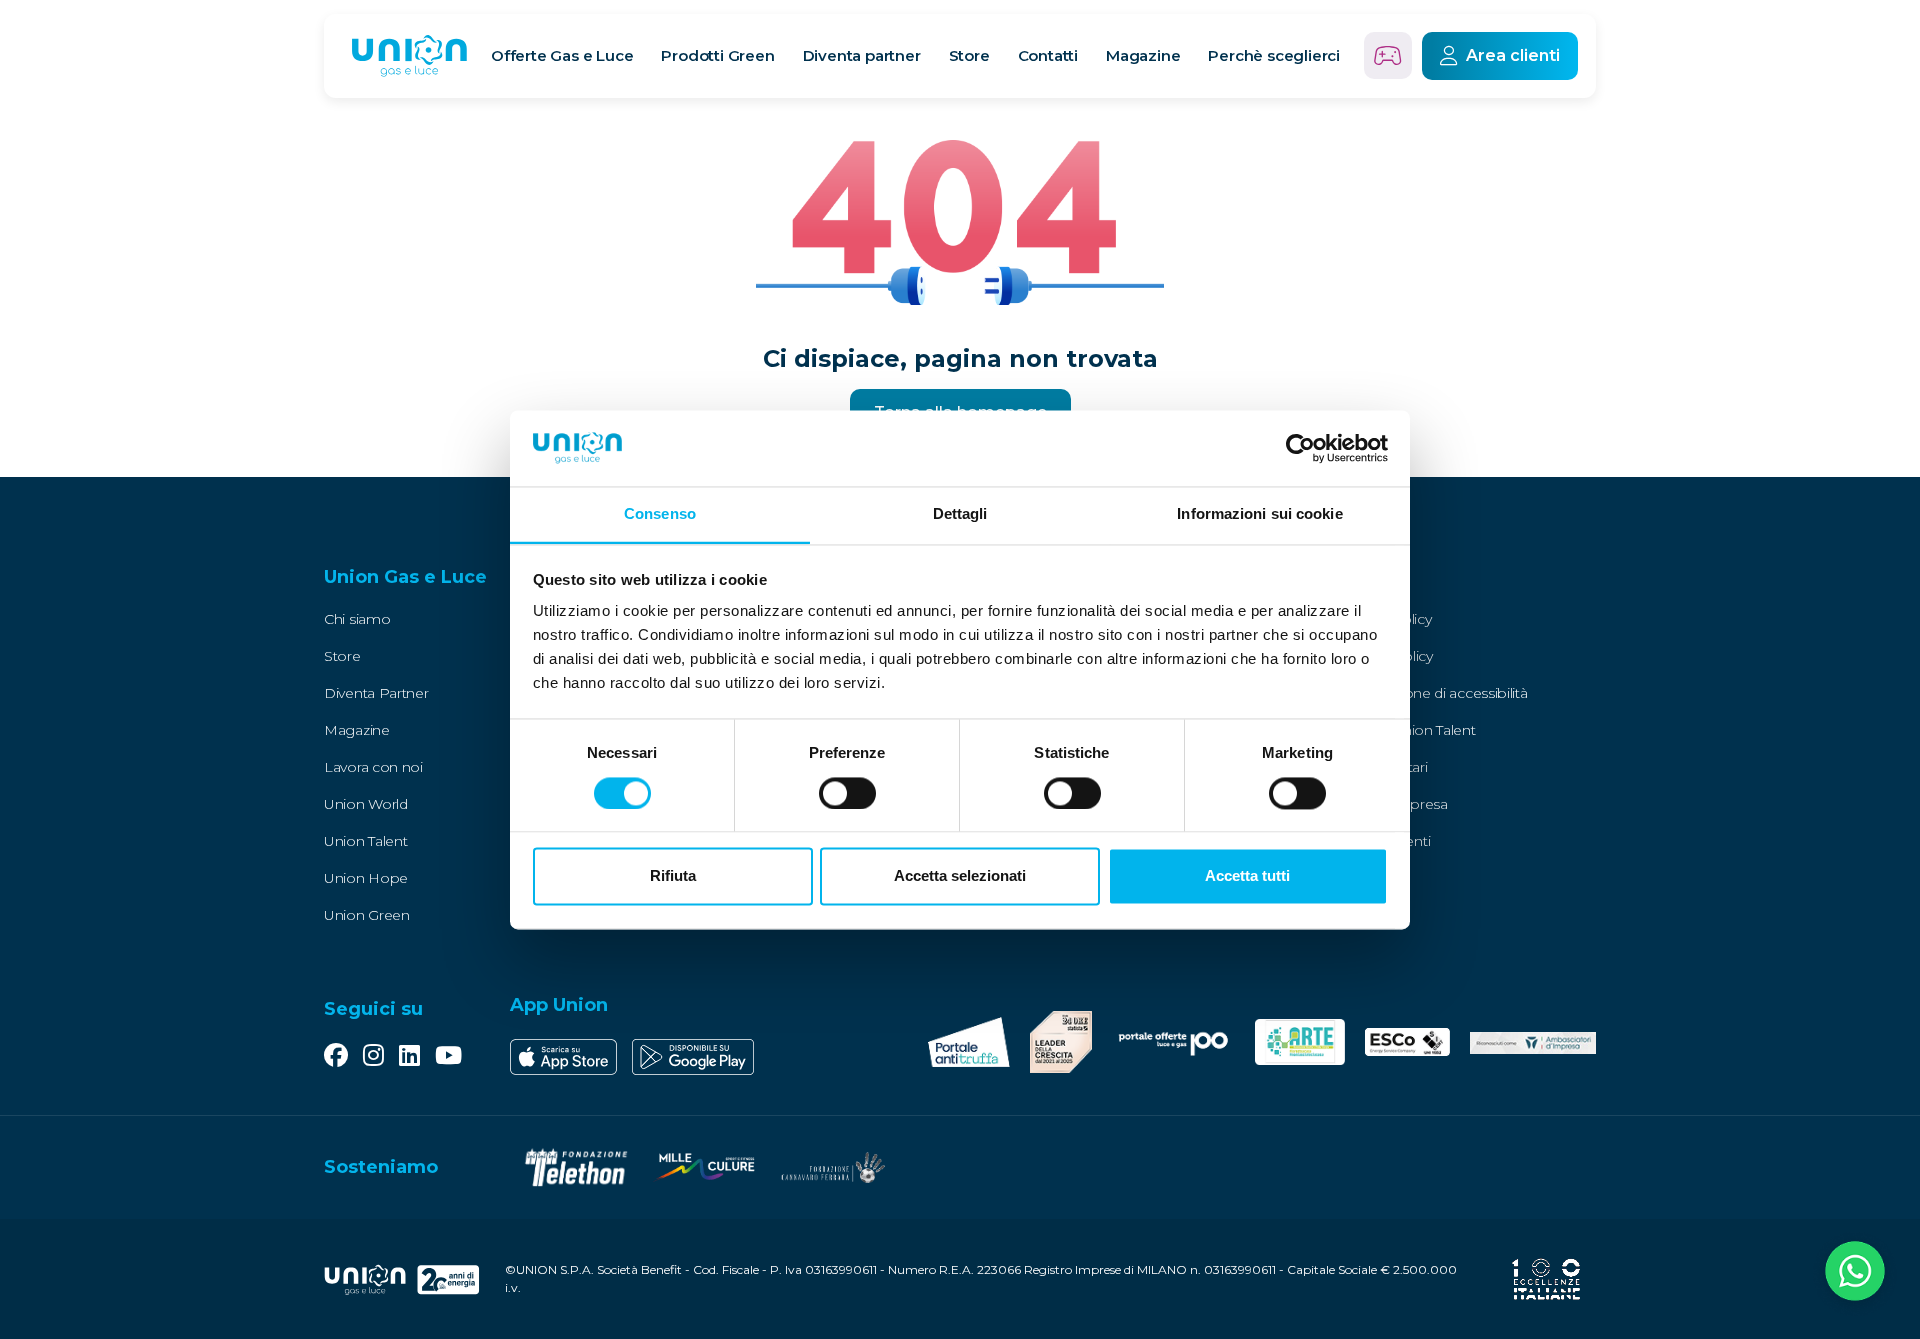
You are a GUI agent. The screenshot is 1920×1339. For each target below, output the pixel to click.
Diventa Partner (376, 693)
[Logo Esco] (1407, 1042)
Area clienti (1513, 55)
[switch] (847, 793)
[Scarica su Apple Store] (563, 1057)
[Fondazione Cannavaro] (832, 1167)
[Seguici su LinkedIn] (409, 1057)
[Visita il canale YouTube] (448, 1057)
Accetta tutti (1247, 876)
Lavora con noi (373, 767)
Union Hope (366, 878)
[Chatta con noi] (1855, 1274)
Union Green (367, 915)
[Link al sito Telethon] (576, 1167)
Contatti (1048, 55)
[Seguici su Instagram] (373, 1057)
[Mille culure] (704, 1167)
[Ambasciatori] (1533, 1042)
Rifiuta (673, 876)
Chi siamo (357, 619)
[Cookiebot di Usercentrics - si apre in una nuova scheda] (1300, 448)
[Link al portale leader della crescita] (1061, 1042)
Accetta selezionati (960, 876)
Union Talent (365, 841)
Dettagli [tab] (960, 514)
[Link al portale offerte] (1173, 1041)
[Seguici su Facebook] (336, 1057)
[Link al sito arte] (1300, 1042)
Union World (366, 804)
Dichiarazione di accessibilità (1435, 693)
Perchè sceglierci (1274, 55)
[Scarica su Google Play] (693, 1057)
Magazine (1143, 55)
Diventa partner (862, 55)
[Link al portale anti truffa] (969, 1042)
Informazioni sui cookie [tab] (1259, 514)
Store (969, 55)
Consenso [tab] (660, 514)
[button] (451, 578)
